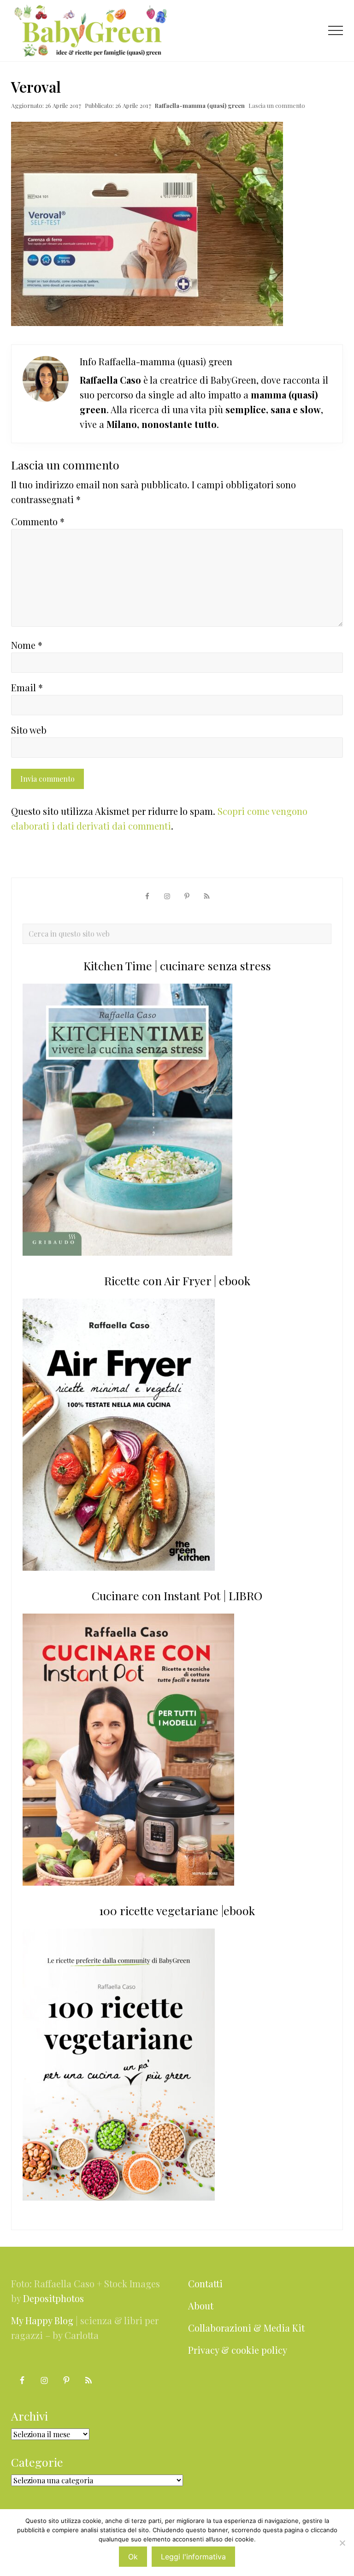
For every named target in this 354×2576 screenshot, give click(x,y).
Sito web (29, 730)
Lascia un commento (277, 105)
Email (27, 687)
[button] (336, 30)
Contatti (205, 2283)
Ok (133, 2557)
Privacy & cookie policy (238, 2350)
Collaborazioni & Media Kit (246, 2328)
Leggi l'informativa (193, 2557)
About (201, 2306)
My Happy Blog (42, 2320)
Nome (27, 645)
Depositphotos (53, 2298)
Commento (38, 521)
